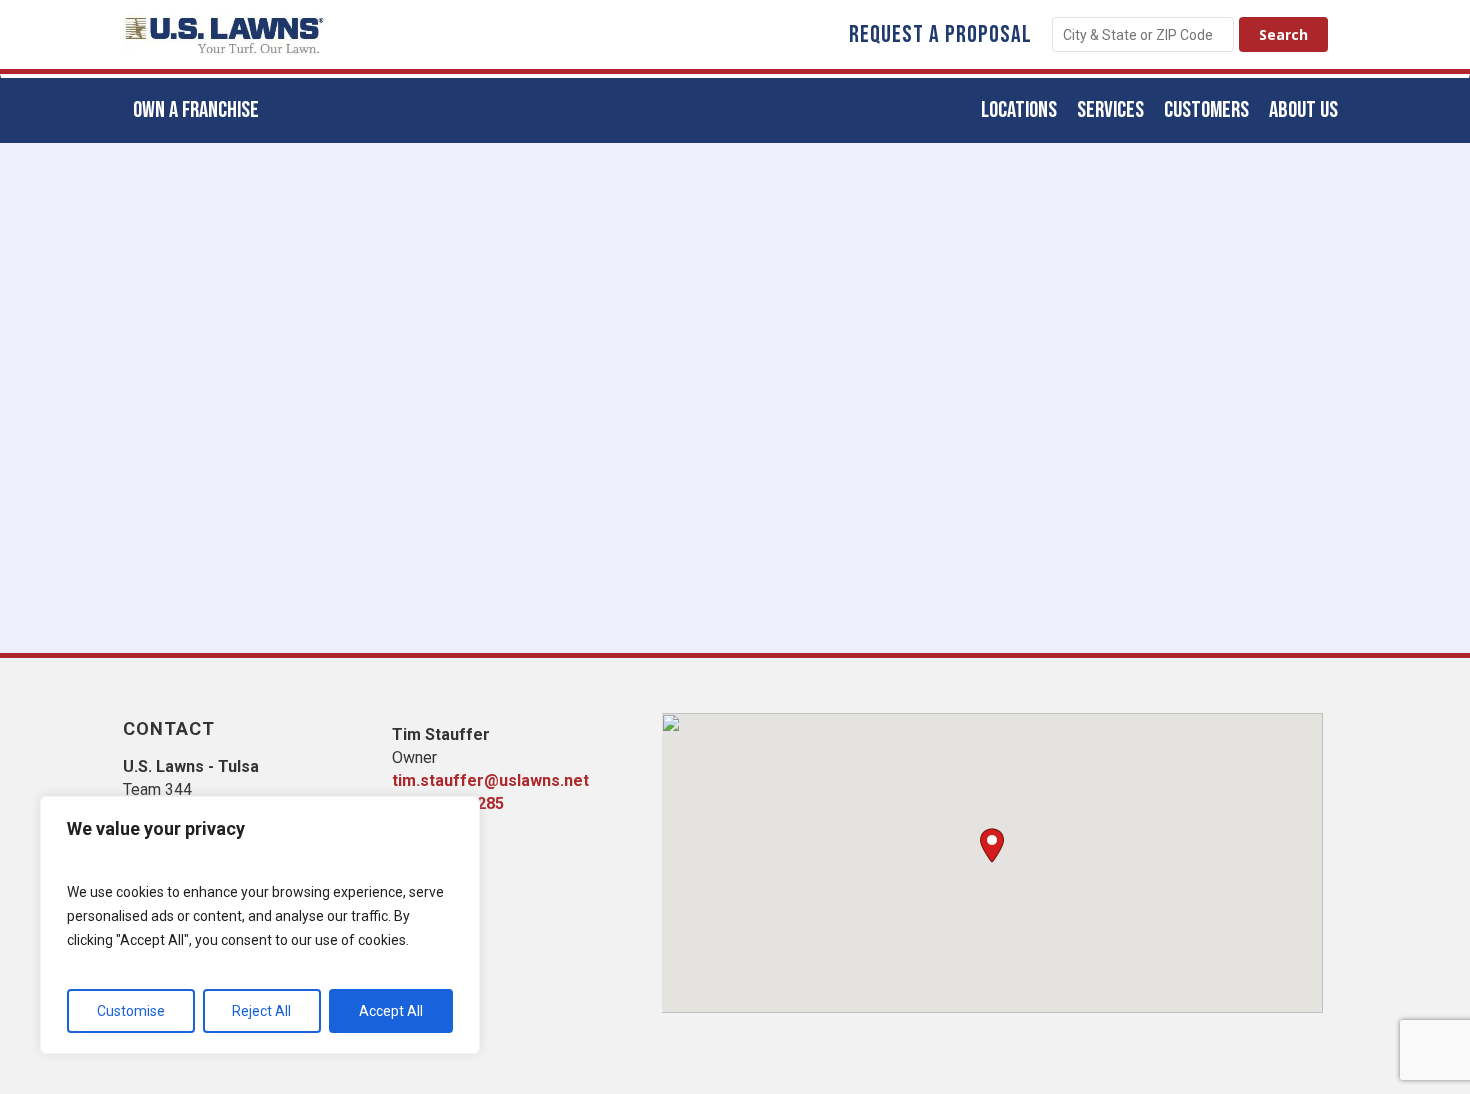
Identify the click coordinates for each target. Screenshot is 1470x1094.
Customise (131, 1011)
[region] (260, 925)
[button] (992, 845)
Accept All (391, 1011)
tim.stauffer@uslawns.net (490, 780)
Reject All (261, 1011)
